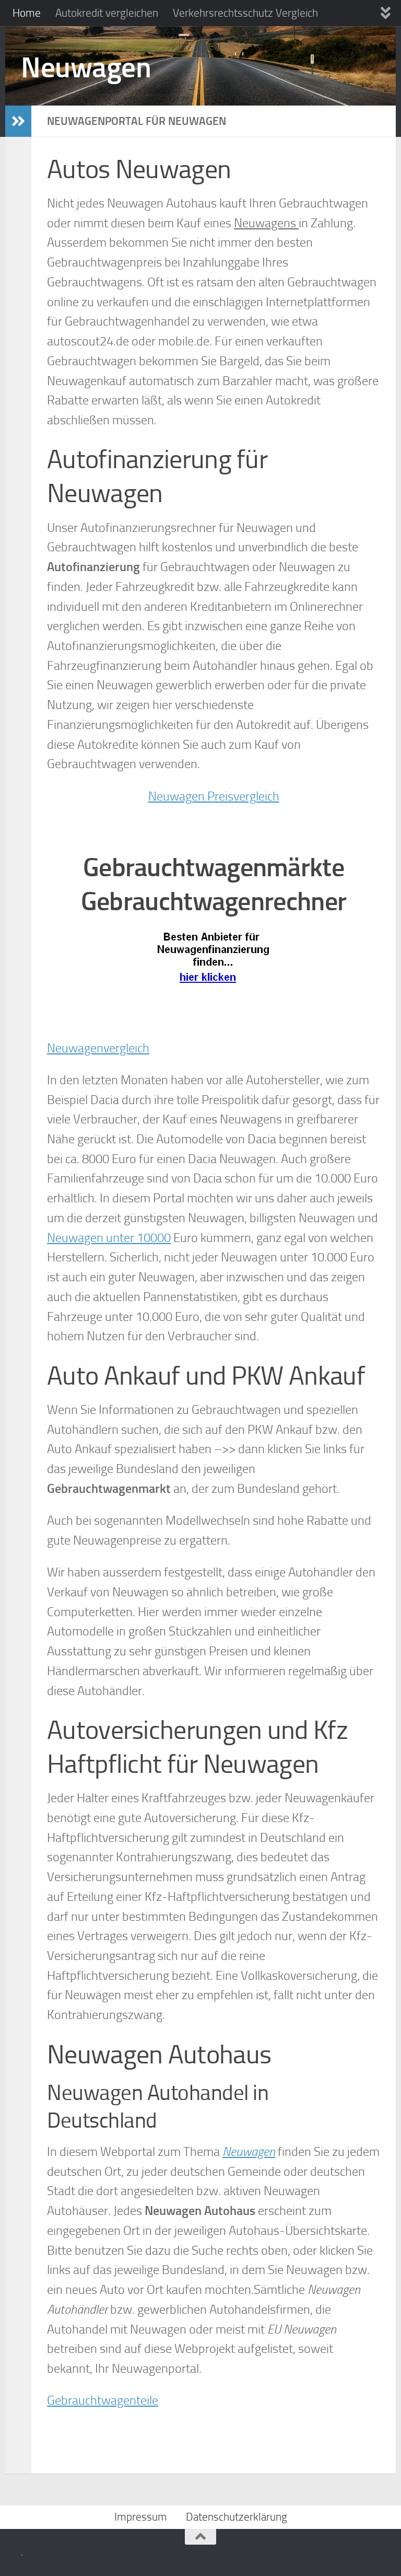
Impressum (141, 2517)
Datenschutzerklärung (237, 2517)
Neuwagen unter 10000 (109, 1238)
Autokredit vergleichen (107, 13)
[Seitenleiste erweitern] (18, 121)
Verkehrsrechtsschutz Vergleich (245, 13)
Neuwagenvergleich (98, 1048)
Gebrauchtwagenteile (103, 2400)
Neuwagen (86, 67)
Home (27, 13)
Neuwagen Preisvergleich (214, 796)
